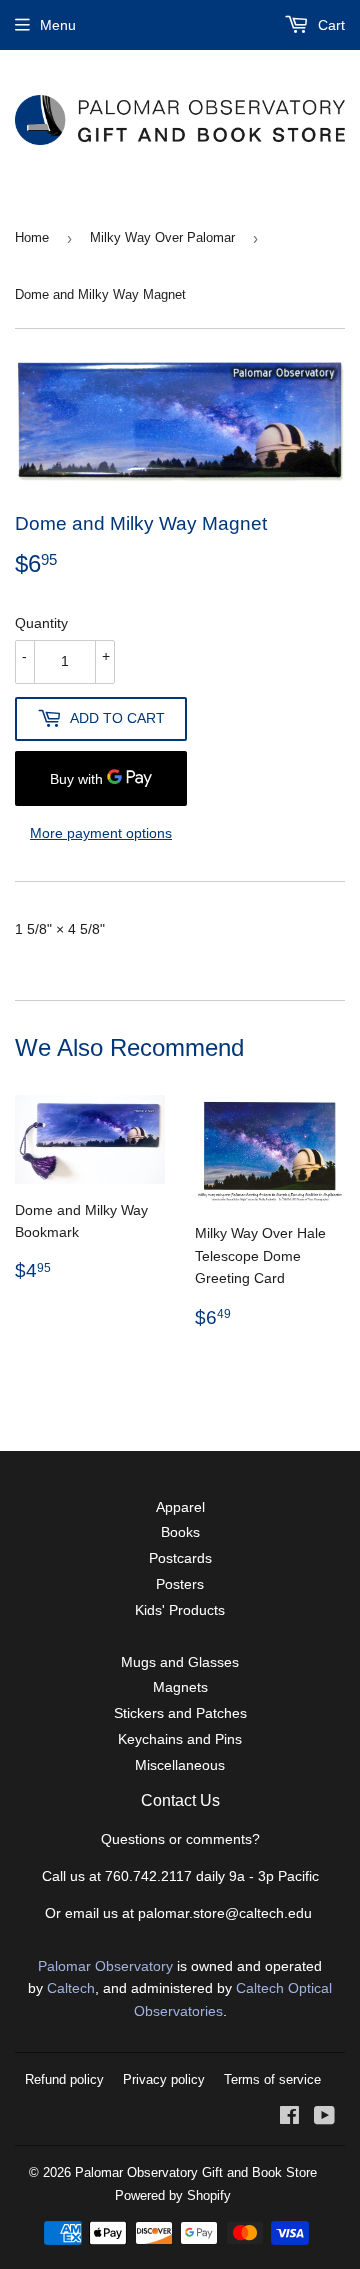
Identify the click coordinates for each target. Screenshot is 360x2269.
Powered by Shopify (173, 2195)
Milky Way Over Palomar (162, 237)
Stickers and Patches (180, 1713)
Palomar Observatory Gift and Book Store (196, 2172)
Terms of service (272, 2079)
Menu (58, 25)
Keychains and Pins (180, 1739)
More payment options (101, 833)
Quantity (41, 623)
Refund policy (64, 2079)
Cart (329, 25)
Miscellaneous (180, 1765)
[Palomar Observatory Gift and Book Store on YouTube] (324, 2118)
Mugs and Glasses (180, 1662)
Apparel (180, 1507)
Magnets (180, 1687)
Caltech (71, 1988)
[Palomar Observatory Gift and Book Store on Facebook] (289, 2118)
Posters (180, 1584)
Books (180, 1532)
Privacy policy (164, 2079)
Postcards (180, 1558)
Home (32, 237)
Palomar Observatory (105, 1966)
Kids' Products (180, 1610)
